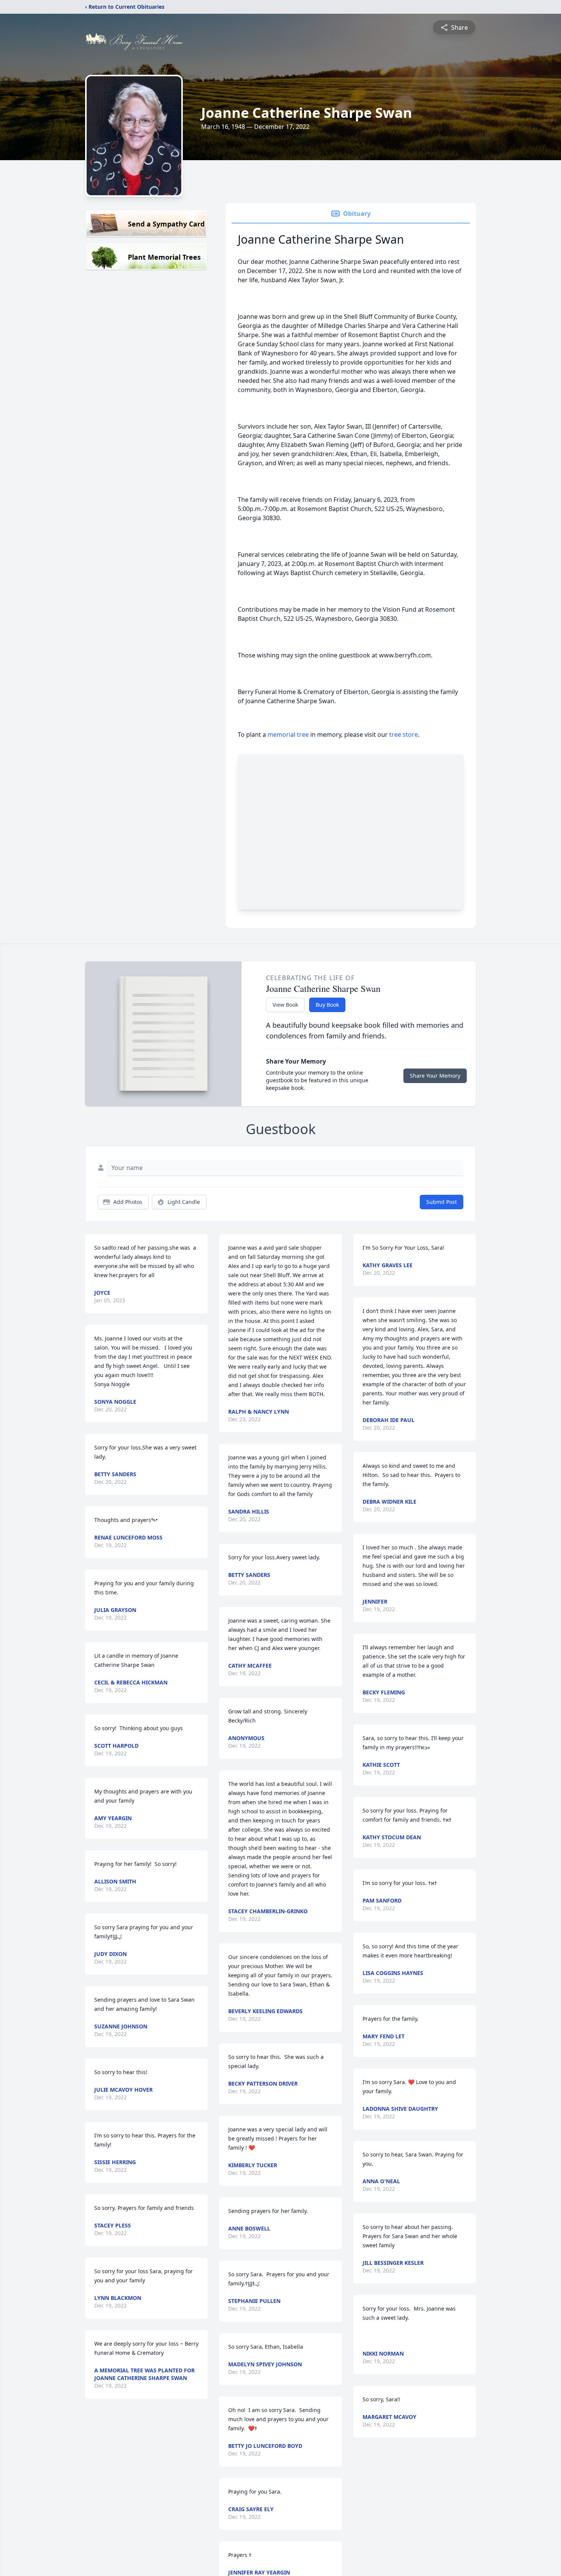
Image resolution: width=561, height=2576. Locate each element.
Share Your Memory (435, 1076)
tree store (404, 734)
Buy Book (327, 1005)
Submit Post (442, 1202)
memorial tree (288, 734)
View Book (285, 1005)
